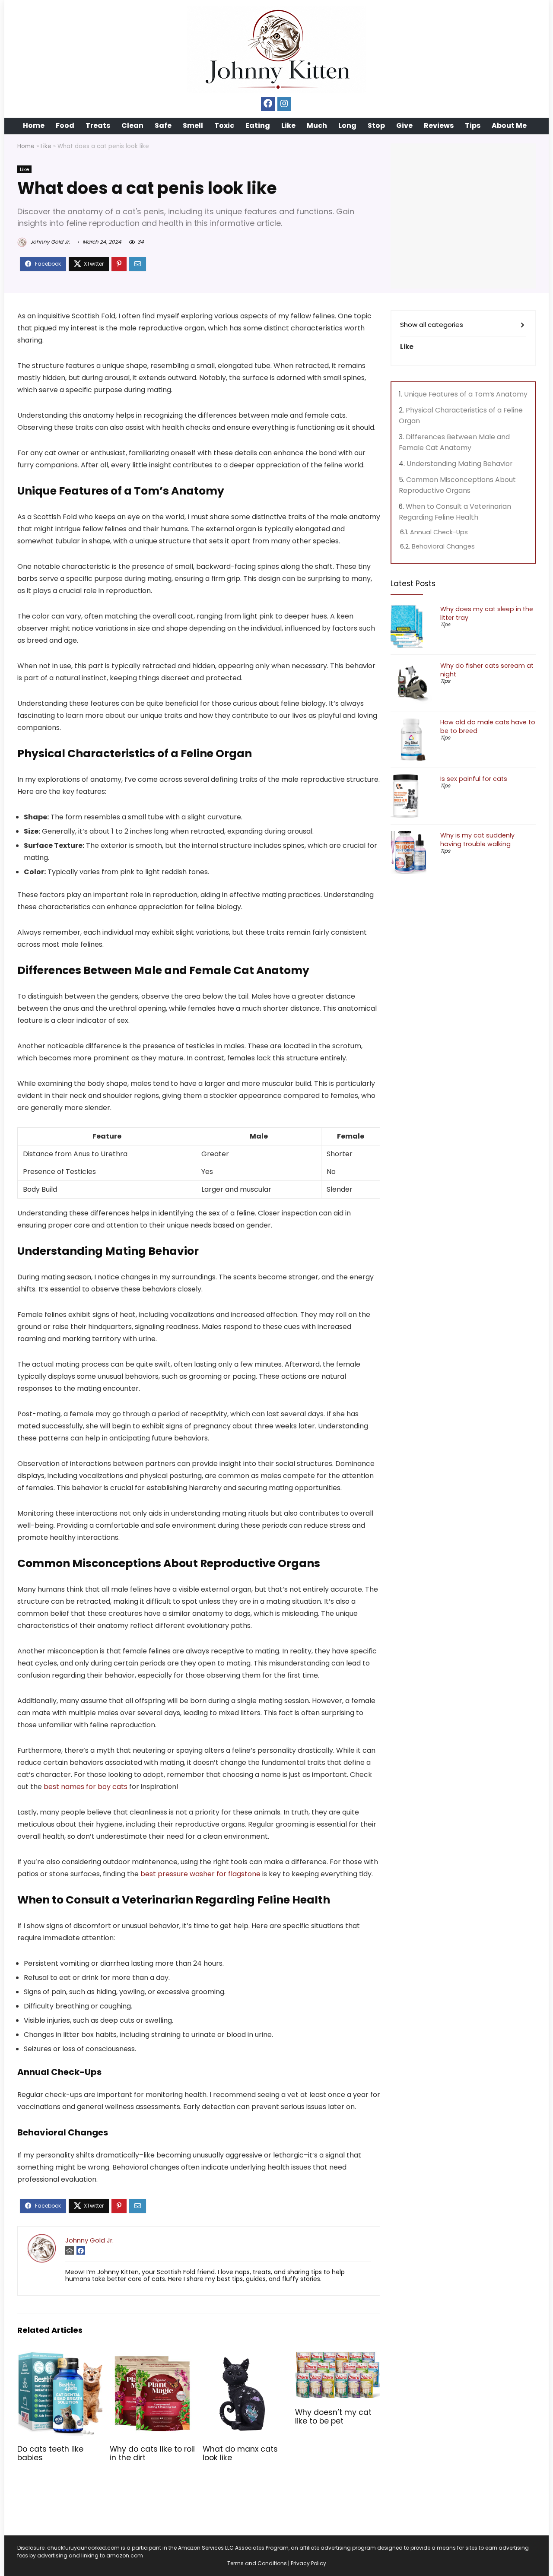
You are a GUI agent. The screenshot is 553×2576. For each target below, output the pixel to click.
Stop (376, 125)
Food (65, 125)
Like (288, 125)
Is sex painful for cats (474, 779)
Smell (193, 125)
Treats (98, 125)
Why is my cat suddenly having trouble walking (477, 840)
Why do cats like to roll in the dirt (152, 2453)
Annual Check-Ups (439, 532)
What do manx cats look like (240, 2453)
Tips (473, 125)
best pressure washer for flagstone (200, 1874)
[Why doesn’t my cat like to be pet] (338, 2357)
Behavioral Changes (443, 546)
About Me (509, 125)
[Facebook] (268, 104)
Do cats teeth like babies (50, 2453)
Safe (163, 125)
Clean (132, 125)
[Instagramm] (284, 104)
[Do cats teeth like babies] (60, 2357)
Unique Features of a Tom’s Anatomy (466, 394)
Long (347, 125)
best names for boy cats (86, 1787)
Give (404, 125)
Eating (258, 125)
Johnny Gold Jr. (49, 242)
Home (34, 125)
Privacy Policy (308, 2563)
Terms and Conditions (257, 2563)
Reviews (439, 125)
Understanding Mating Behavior (459, 464)
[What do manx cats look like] (245, 2357)
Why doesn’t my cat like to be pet (333, 2417)
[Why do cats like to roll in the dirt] (152, 2357)
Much (317, 125)
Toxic (224, 125)
